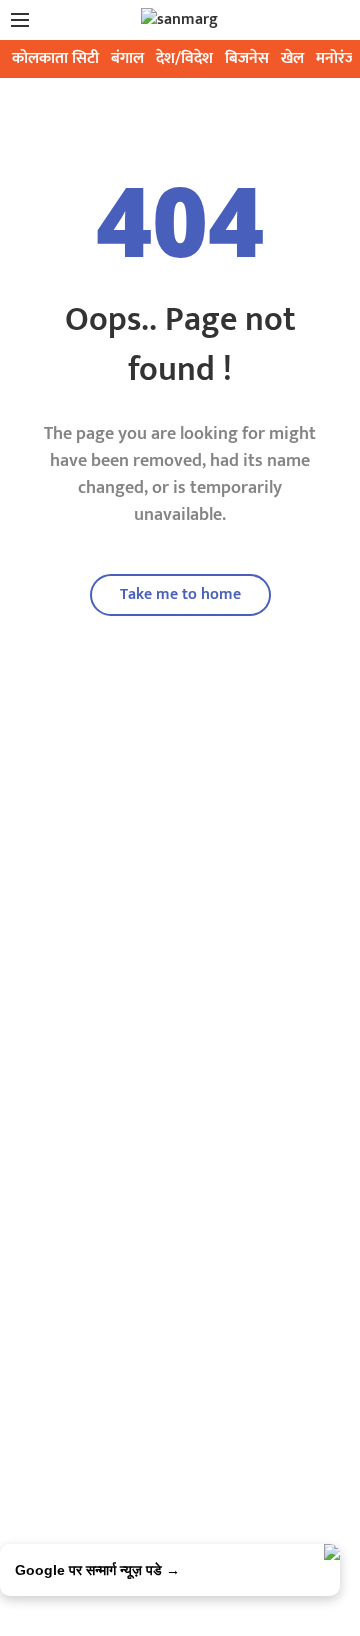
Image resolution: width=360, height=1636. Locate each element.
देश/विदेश (184, 58)
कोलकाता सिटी (55, 58)
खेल (292, 58)
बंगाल (127, 58)
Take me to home (180, 594)
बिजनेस (247, 58)
